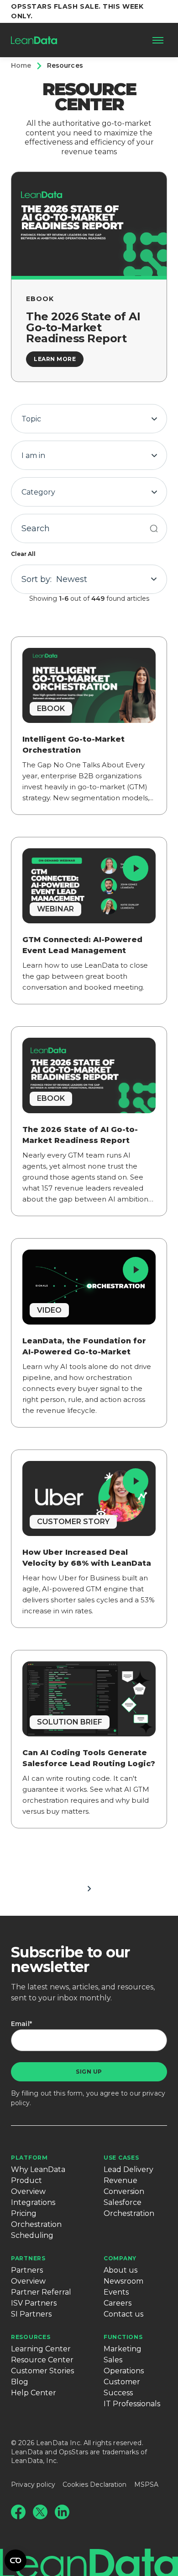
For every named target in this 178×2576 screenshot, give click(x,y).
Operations (124, 2371)
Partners (28, 2258)
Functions (123, 2337)
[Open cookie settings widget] (16, 2560)
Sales (113, 2360)
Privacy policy (33, 2484)
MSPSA (147, 2484)
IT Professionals (132, 2404)
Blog (20, 2382)
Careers (118, 2303)
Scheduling (32, 2235)
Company (120, 2258)
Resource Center (42, 2360)
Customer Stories (42, 2371)
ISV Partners (34, 2303)
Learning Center (41, 2349)
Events (116, 2292)
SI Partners (31, 2314)
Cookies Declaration (95, 2484)
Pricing (24, 2213)
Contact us (123, 2314)
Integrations (33, 2202)
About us (120, 2270)
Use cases (121, 2158)
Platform (29, 2158)
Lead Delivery (128, 2169)
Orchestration (36, 2224)
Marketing (123, 2349)
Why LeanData (38, 2169)
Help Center (34, 2393)
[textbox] (89, 419)
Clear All (23, 554)
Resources (31, 2337)
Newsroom (123, 2281)
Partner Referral (41, 2292)
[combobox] (89, 419)
